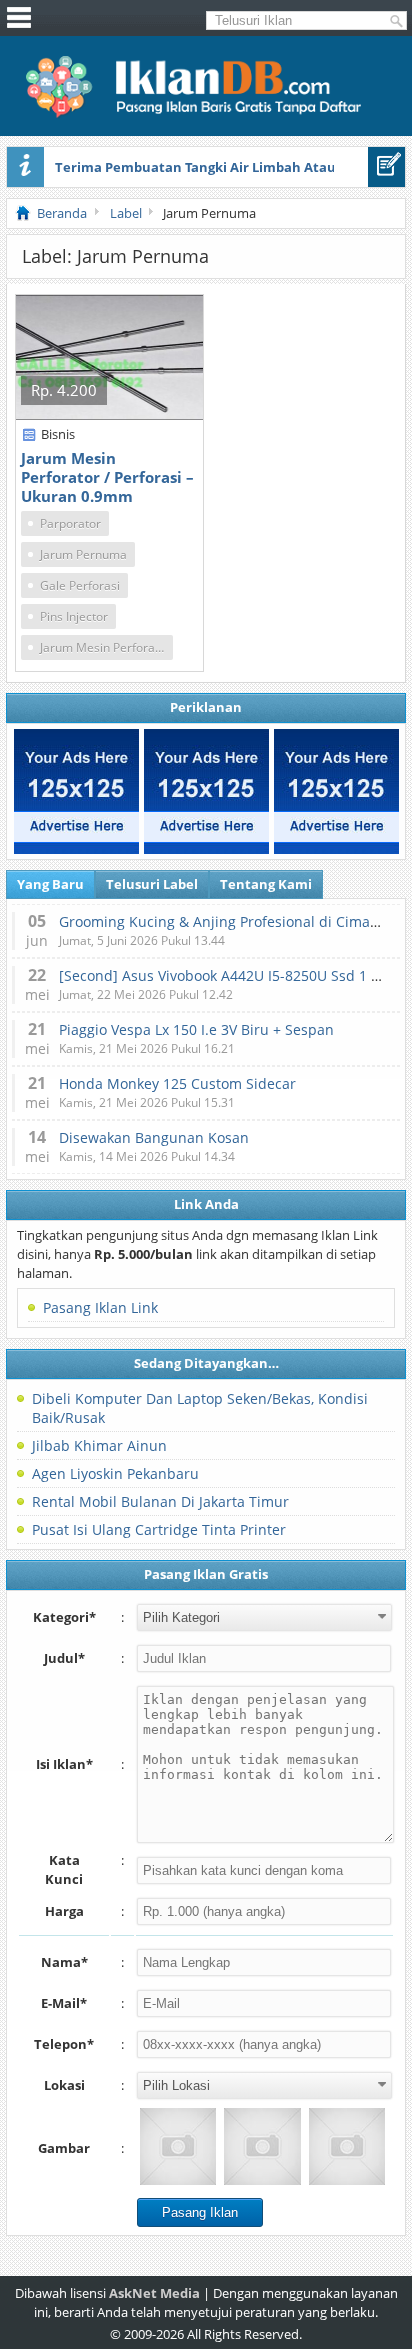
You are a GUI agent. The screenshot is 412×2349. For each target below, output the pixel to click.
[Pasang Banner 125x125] (76, 791)
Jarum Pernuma (83, 554)
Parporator (70, 523)
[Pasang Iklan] (386, 167)
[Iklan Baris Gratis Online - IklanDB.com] (206, 114)
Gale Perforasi (80, 585)
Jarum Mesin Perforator (105, 647)
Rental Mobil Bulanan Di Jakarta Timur (160, 1501)
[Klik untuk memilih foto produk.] (178, 2146)
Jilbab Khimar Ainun (99, 1445)
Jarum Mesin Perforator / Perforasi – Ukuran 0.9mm (107, 477)
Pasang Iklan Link (100, 1307)
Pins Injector (74, 616)
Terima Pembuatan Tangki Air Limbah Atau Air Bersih (229, 167)
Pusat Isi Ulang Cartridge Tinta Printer (159, 1529)
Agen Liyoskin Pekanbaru (115, 1473)
